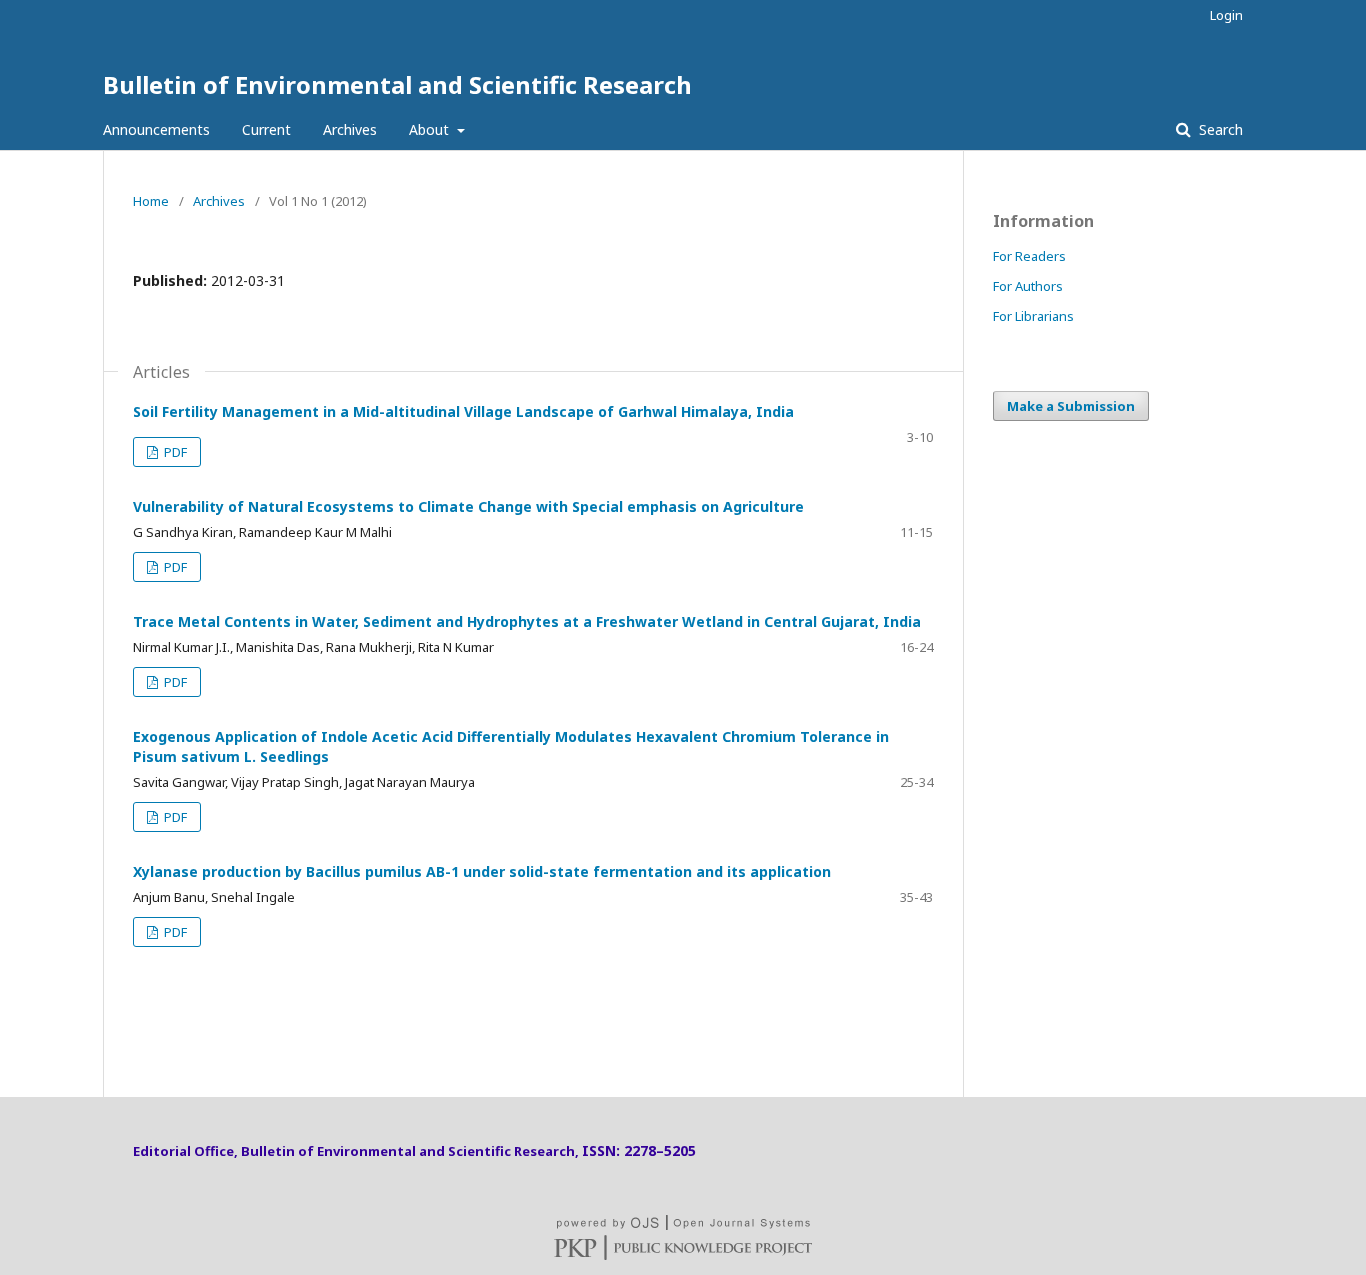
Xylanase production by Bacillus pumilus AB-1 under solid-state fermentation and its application (482, 871)
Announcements (156, 129)
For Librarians (1033, 316)
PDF (174, 452)
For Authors (1028, 286)
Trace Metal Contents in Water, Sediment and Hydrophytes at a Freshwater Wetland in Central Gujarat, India (527, 621)
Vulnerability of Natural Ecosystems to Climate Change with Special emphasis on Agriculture (468, 506)
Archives (350, 129)
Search (1219, 129)
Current (266, 129)
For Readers (1029, 256)
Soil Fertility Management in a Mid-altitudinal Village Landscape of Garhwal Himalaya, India (463, 411)
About (431, 129)
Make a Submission (1071, 406)
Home (151, 201)
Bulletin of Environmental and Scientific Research (397, 84)
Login (1226, 15)
